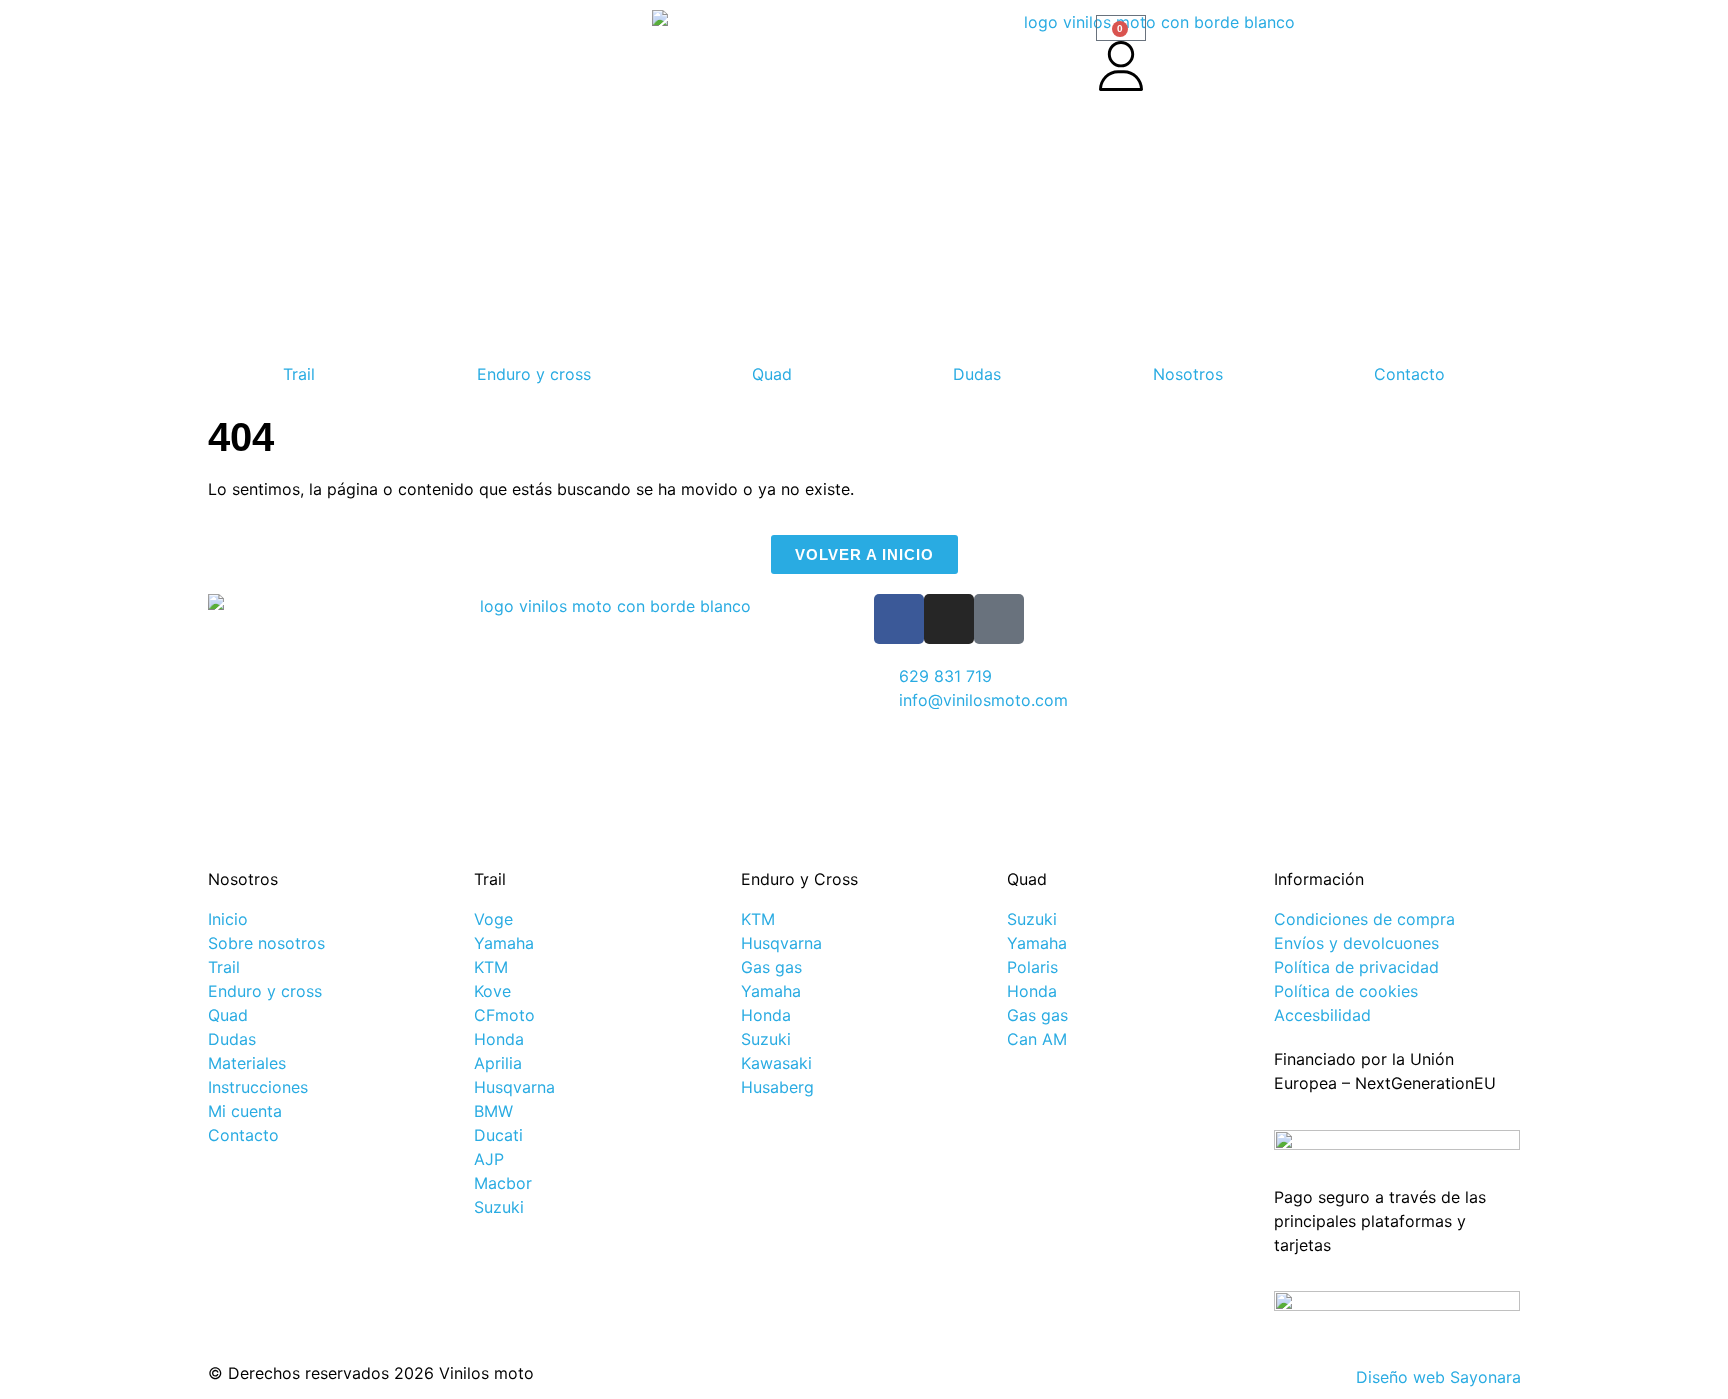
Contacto (1409, 374)
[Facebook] (899, 619)
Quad (772, 374)
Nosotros (1188, 374)
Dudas (977, 374)
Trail (299, 374)
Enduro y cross (534, 374)
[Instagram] (949, 619)
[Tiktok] (999, 619)
